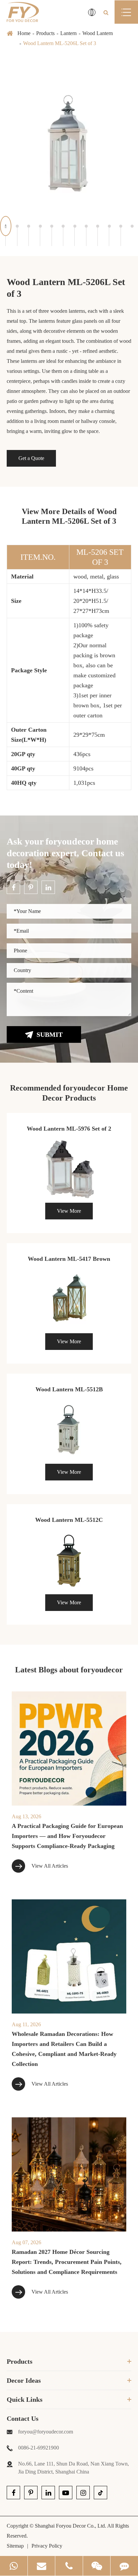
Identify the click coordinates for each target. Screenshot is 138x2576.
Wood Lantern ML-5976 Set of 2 (69, 1129)
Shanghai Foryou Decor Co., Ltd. (71, 2526)
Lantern (68, 33)
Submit (50, 1034)
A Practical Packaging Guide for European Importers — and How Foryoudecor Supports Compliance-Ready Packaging (67, 1836)
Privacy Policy (47, 2546)
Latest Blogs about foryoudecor (69, 1670)
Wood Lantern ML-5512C (69, 1520)
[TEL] (69, 2566)
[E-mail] (42, 2566)
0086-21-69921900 (39, 2448)
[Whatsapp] (14, 2566)
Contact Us (23, 2418)
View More (69, 1211)
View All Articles (49, 1866)
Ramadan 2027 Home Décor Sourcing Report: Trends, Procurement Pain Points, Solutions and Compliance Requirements (67, 2262)
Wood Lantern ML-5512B (69, 1389)
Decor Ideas (24, 2380)
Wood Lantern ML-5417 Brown (69, 1259)
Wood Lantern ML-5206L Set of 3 (60, 43)
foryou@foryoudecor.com (46, 2432)
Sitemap (15, 2546)
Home (24, 33)
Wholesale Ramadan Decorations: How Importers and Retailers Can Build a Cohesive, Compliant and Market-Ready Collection (64, 2049)
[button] (6, 226)
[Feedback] (124, 2566)
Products (45, 33)
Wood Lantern (98, 33)
